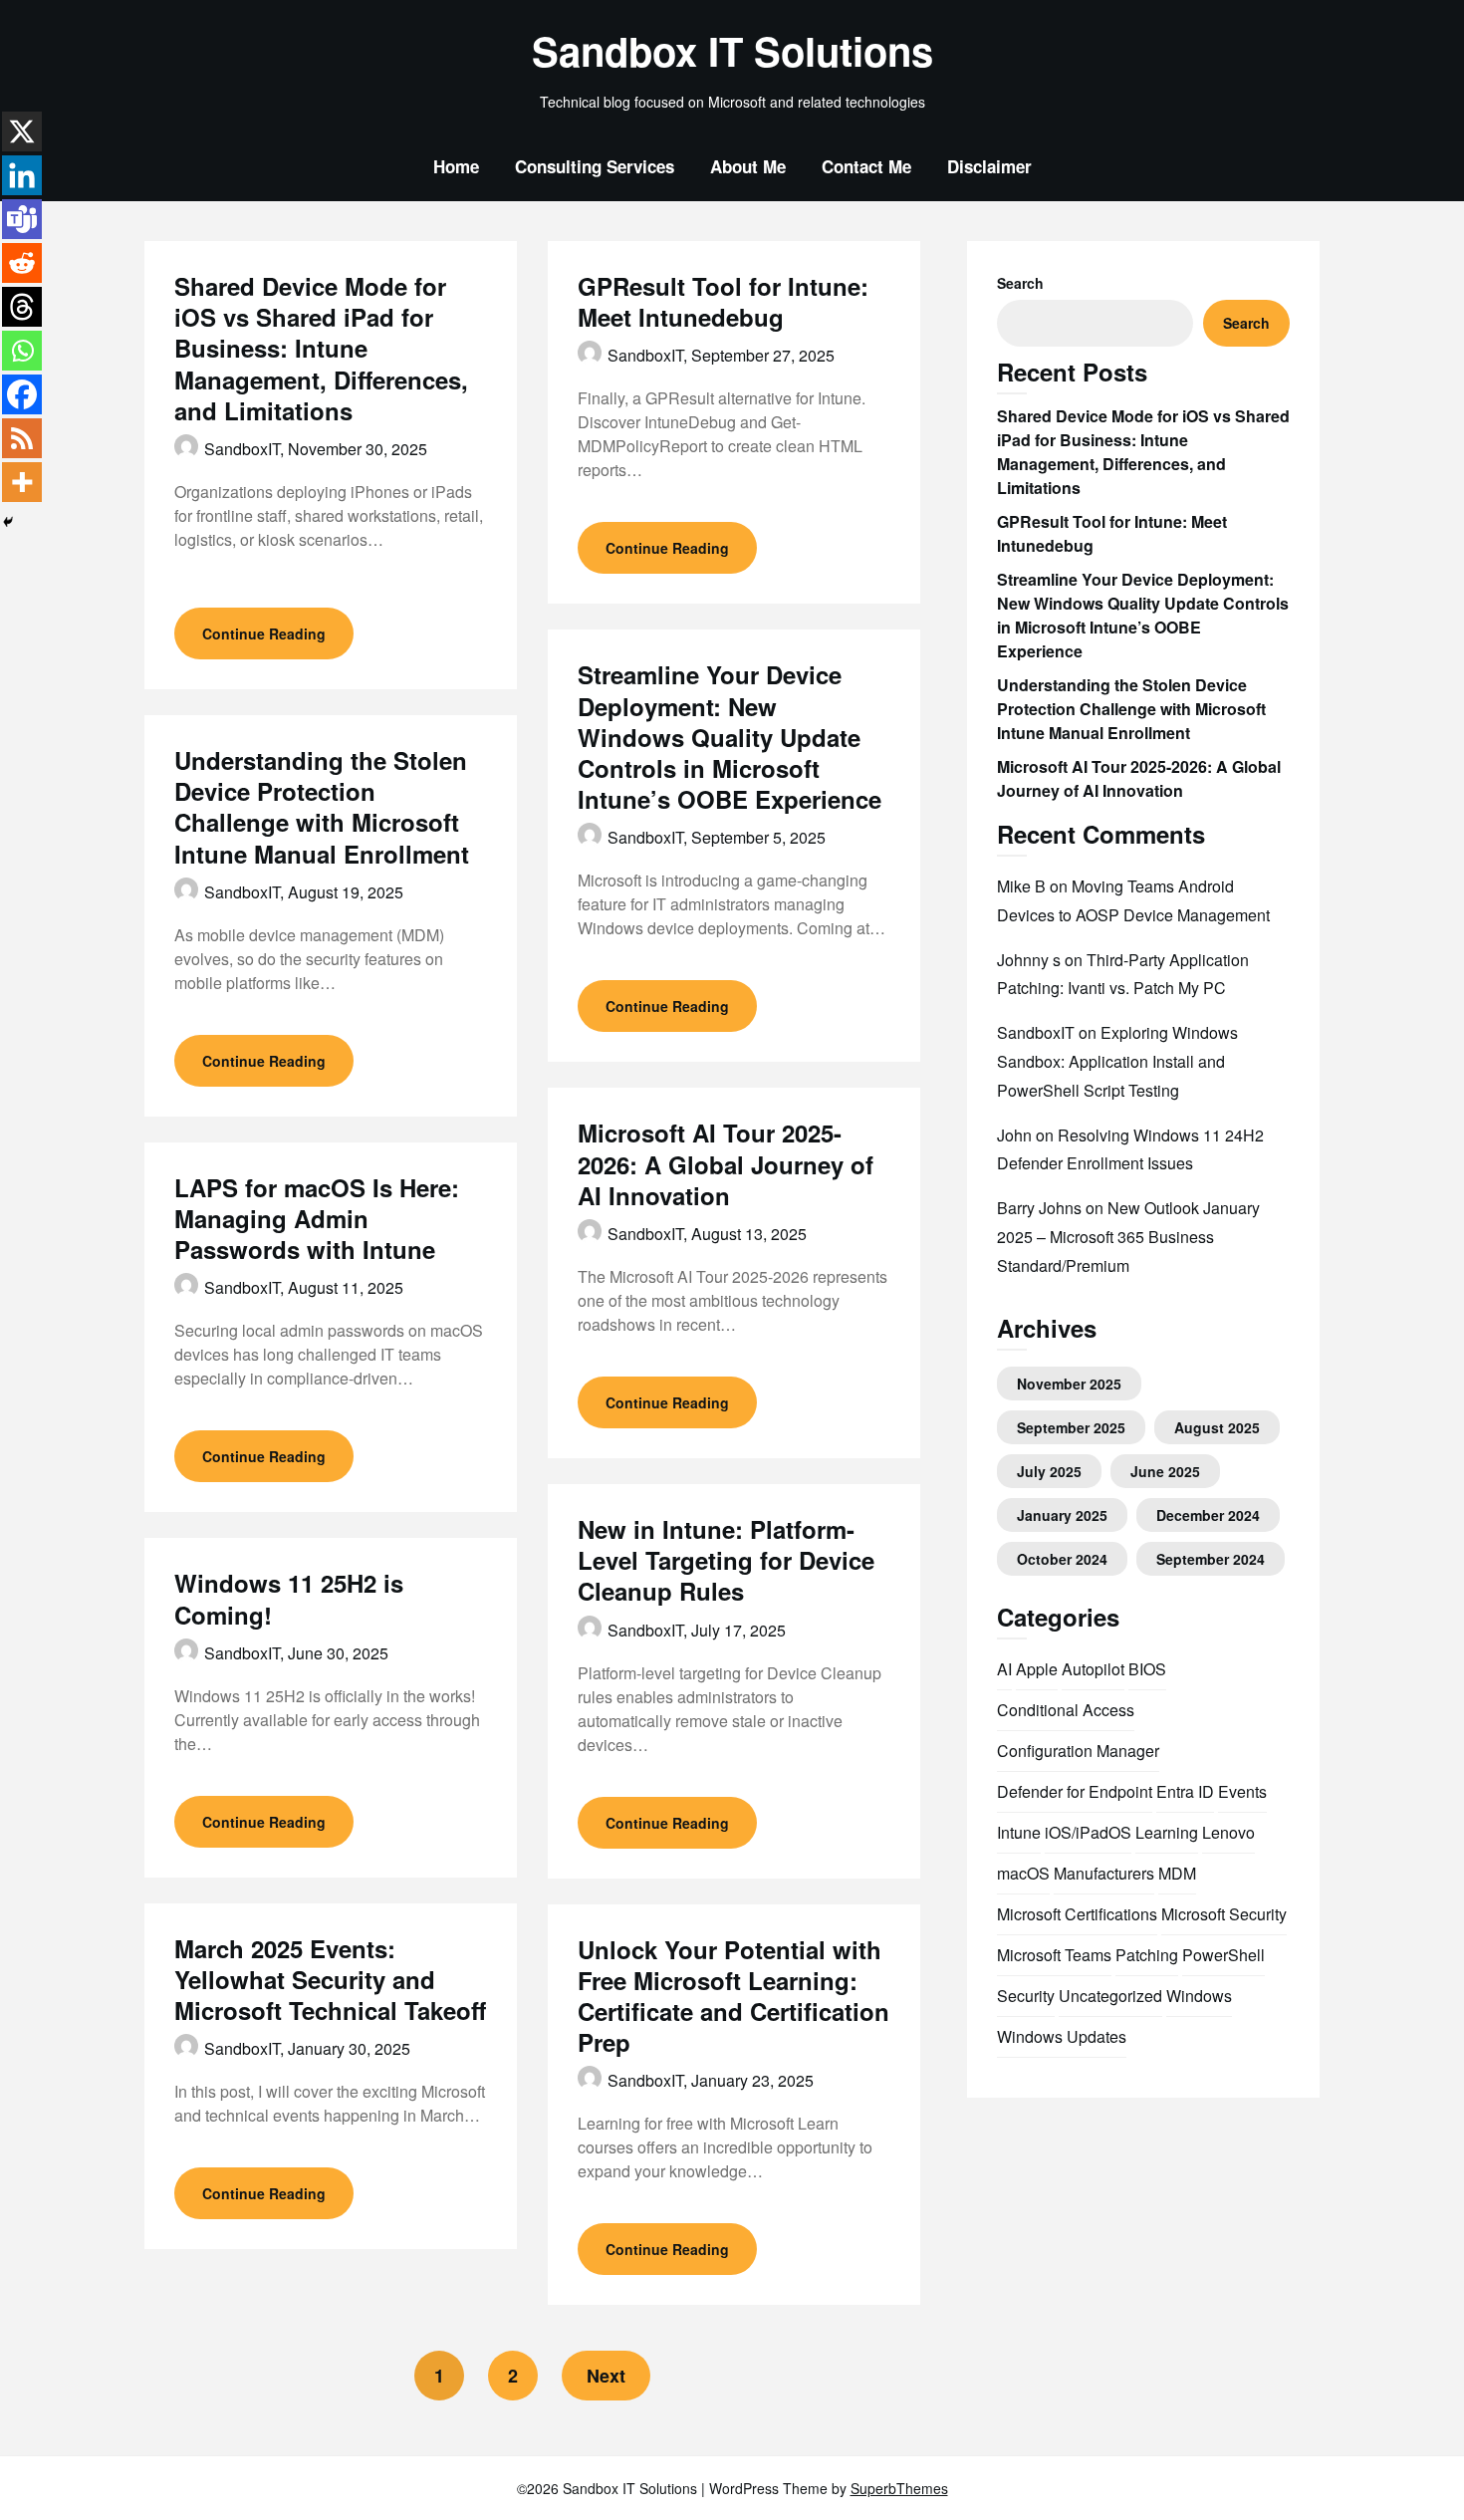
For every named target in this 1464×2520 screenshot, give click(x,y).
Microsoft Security (1224, 1914)
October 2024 (1062, 1559)
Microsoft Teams (1054, 1955)
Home (456, 166)
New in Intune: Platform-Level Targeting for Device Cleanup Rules (726, 1560)
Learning (1167, 1832)
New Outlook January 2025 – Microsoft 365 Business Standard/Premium (1128, 1237)
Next (606, 2376)
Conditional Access (1066, 1710)
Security (1026, 1996)
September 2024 (1211, 1559)
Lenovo (1228, 1832)
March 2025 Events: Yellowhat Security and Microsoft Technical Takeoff (330, 1979)
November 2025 (1069, 1384)
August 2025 (1217, 1427)
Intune (1019, 1832)
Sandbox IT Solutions (732, 51)
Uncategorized (1110, 1996)
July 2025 (1049, 1471)
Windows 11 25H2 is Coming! (289, 1598)
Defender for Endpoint (1075, 1791)
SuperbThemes (899, 2488)
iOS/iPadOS (1088, 1832)
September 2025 (1071, 1427)
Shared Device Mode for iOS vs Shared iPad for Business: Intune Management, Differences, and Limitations (321, 348)
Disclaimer (989, 166)
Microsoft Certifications (1077, 1914)
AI (1004, 1669)
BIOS (1147, 1669)
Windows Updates (1062, 2036)
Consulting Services (595, 166)
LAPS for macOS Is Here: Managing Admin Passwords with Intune (317, 1218)
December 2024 (1208, 1515)
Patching (1147, 1955)
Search (1020, 283)
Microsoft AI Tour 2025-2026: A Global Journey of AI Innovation (726, 1163)
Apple (1037, 1669)
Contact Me (866, 166)
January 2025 (1062, 1515)
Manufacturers (1104, 1873)
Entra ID (1185, 1791)
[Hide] (8, 522)
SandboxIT (1036, 1032)
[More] (22, 482)
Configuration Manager (1078, 1751)
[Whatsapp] (22, 351)
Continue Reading (264, 633)
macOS (1023, 1873)
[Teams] (22, 219)
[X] (22, 131)
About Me (748, 166)
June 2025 (1165, 1471)
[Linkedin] (22, 175)
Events (1242, 1791)
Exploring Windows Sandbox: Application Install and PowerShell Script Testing (1117, 1061)
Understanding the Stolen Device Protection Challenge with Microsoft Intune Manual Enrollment (322, 807)
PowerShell (1223, 1955)
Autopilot (1093, 1669)
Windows (1199, 1996)
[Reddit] (22, 263)
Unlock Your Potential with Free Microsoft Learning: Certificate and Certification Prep (733, 1996)
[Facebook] (22, 394)
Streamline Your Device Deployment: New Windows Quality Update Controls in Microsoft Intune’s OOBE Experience (730, 737)
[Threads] (22, 307)
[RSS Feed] (22, 438)
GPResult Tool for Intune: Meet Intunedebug (723, 301)
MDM (1177, 1873)
